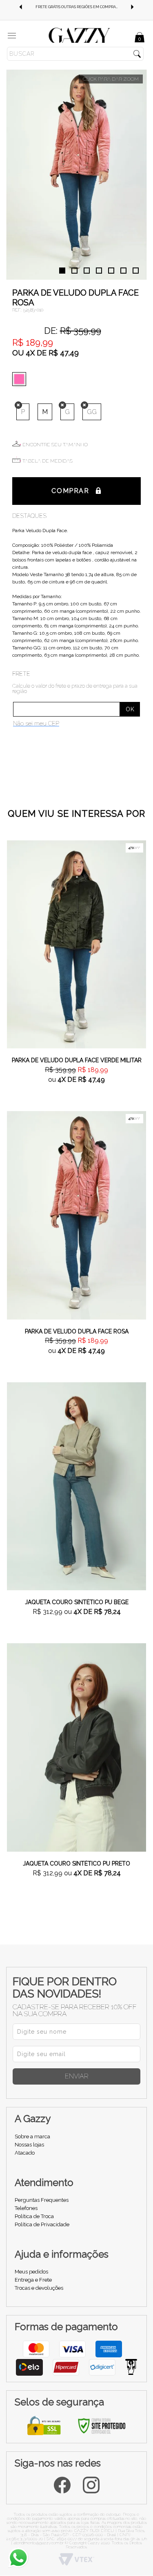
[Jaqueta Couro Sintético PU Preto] (76, 1747)
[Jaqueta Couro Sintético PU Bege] (76, 1486)
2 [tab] (74, 271)
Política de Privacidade (42, 2224)
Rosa (21, 379)
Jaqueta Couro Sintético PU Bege (77, 1602)
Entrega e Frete (33, 2280)
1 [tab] (62, 271)
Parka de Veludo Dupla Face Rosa (77, 1331)
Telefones (26, 2208)
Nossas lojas (29, 2145)
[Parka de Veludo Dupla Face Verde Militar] (76, 944)
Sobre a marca (32, 2136)
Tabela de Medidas (48, 461)
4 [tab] (99, 271)
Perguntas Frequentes (42, 2200)
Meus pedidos (31, 2272)
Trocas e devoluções (39, 2288)
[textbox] (75, 54)
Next (133, 7)
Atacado (25, 2153)
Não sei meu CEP (36, 723)
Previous (20, 7)
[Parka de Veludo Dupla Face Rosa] (76, 1215)
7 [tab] (136, 271)
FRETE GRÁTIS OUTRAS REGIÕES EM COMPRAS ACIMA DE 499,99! (83, 7)
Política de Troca (34, 2216)
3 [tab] (87, 271)
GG (92, 412)
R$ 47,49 (64, 353)
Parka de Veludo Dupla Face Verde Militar (77, 1060)
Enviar (77, 2076)
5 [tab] (111, 271)
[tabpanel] (76, 175)
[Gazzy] (79, 35)
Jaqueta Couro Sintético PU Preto (76, 1863)
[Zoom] (76, 175)
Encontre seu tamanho (55, 445)
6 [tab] (123, 271)
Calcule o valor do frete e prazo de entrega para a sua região (75, 688)
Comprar (70, 491)
